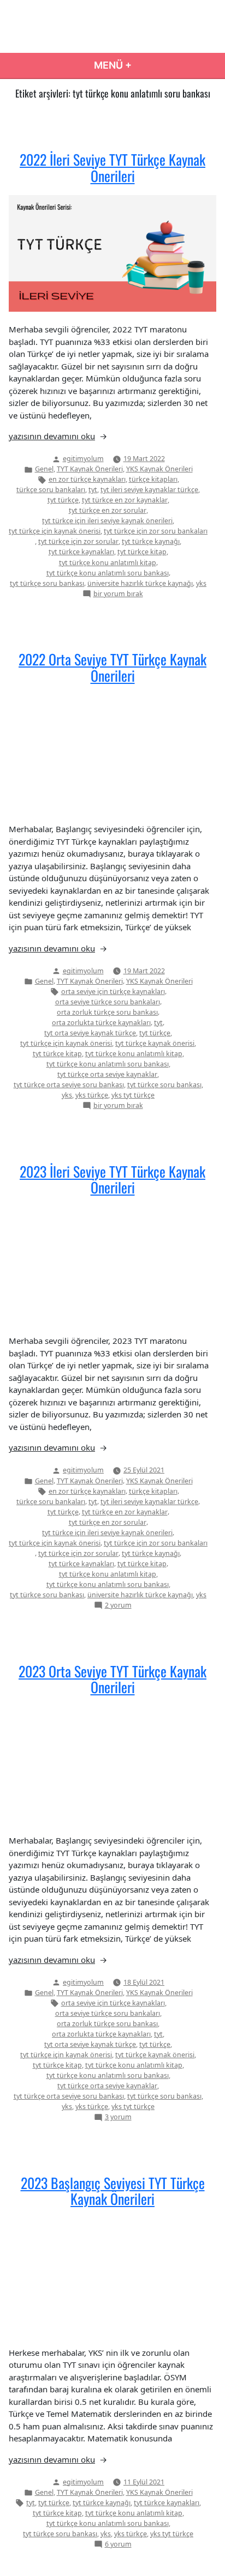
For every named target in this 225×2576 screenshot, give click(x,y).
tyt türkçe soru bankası (47, 583)
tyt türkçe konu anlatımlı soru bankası (108, 573)
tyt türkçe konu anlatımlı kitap (108, 563)
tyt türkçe (63, 500)
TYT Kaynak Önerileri (90, 469)
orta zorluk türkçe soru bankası (107, 1012)
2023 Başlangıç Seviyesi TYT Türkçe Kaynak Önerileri (113, 2190)
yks (201, 583)
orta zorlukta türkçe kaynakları (101, 1023)
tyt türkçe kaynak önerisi (155, 1043)
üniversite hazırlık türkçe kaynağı (140, 583)
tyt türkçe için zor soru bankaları (156, 531)
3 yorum (118, 2117)
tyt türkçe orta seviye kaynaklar (107, 1074)
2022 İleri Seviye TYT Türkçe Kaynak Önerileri (112, 167)
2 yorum (118, 1606)
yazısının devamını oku (52, 436)
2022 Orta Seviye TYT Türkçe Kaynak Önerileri (112, 667)
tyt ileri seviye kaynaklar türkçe (149, 490)
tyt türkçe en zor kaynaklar (125, 500)
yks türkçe (92, 1095)
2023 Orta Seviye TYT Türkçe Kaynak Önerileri (112, 1679)
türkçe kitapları (153, 479)
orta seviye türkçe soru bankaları (108, 1002)
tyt (93, 490)
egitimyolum (83, 459)
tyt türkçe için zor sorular (78, 541)
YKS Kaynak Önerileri (159, 469)
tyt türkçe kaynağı (151, 541)
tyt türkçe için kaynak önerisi (55, 531)
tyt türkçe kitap (142, 552)
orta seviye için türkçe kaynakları (113, 992)
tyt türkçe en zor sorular (108, 510)
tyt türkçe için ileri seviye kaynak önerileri (107, 521)
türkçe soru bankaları (51, 490)
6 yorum (118, 2545)
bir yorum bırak (118, 594)
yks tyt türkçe (133, 1095)
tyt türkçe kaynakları (81, 552)
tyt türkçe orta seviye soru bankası (69, 1085)
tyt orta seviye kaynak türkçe (90, 1033)
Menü (150, 65)
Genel (44, 469)
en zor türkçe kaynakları (87, 479)
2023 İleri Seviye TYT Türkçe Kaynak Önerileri (112, 1179)
